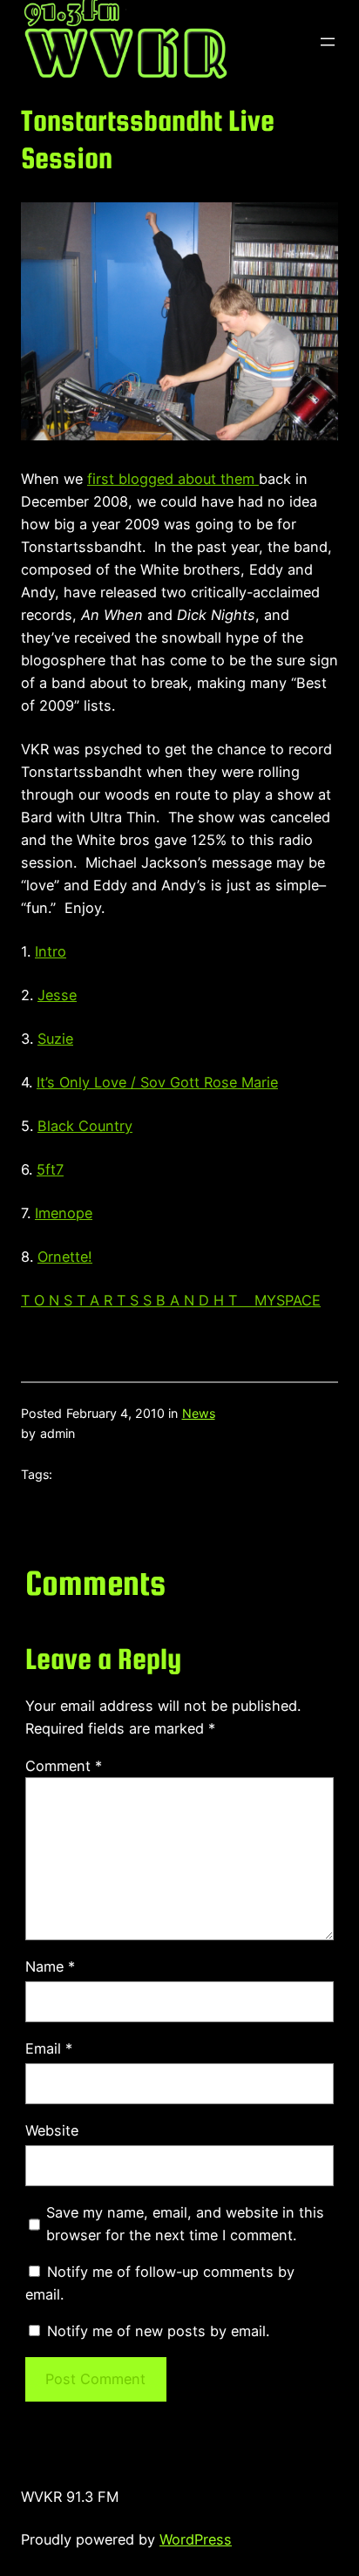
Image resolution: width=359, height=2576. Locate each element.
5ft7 (50, 1169)
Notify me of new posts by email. (158, 2331)
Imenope (64, 1213)
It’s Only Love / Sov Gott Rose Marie (157, 1082)
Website (52, 2130)
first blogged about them (171, 479)
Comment (64, 1766)
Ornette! (65, 1257)
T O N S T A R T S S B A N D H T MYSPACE (171, 1300)
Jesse (57, 995)
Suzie (55, 1039)
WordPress (196, 2539)
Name (50, 1966)
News (199, 1413)
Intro (51, 951)
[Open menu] (328, 42)
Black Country (85, 1126)
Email (49, 2048)
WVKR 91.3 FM (70, 2497)
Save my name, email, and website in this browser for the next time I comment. (185, 2224)
